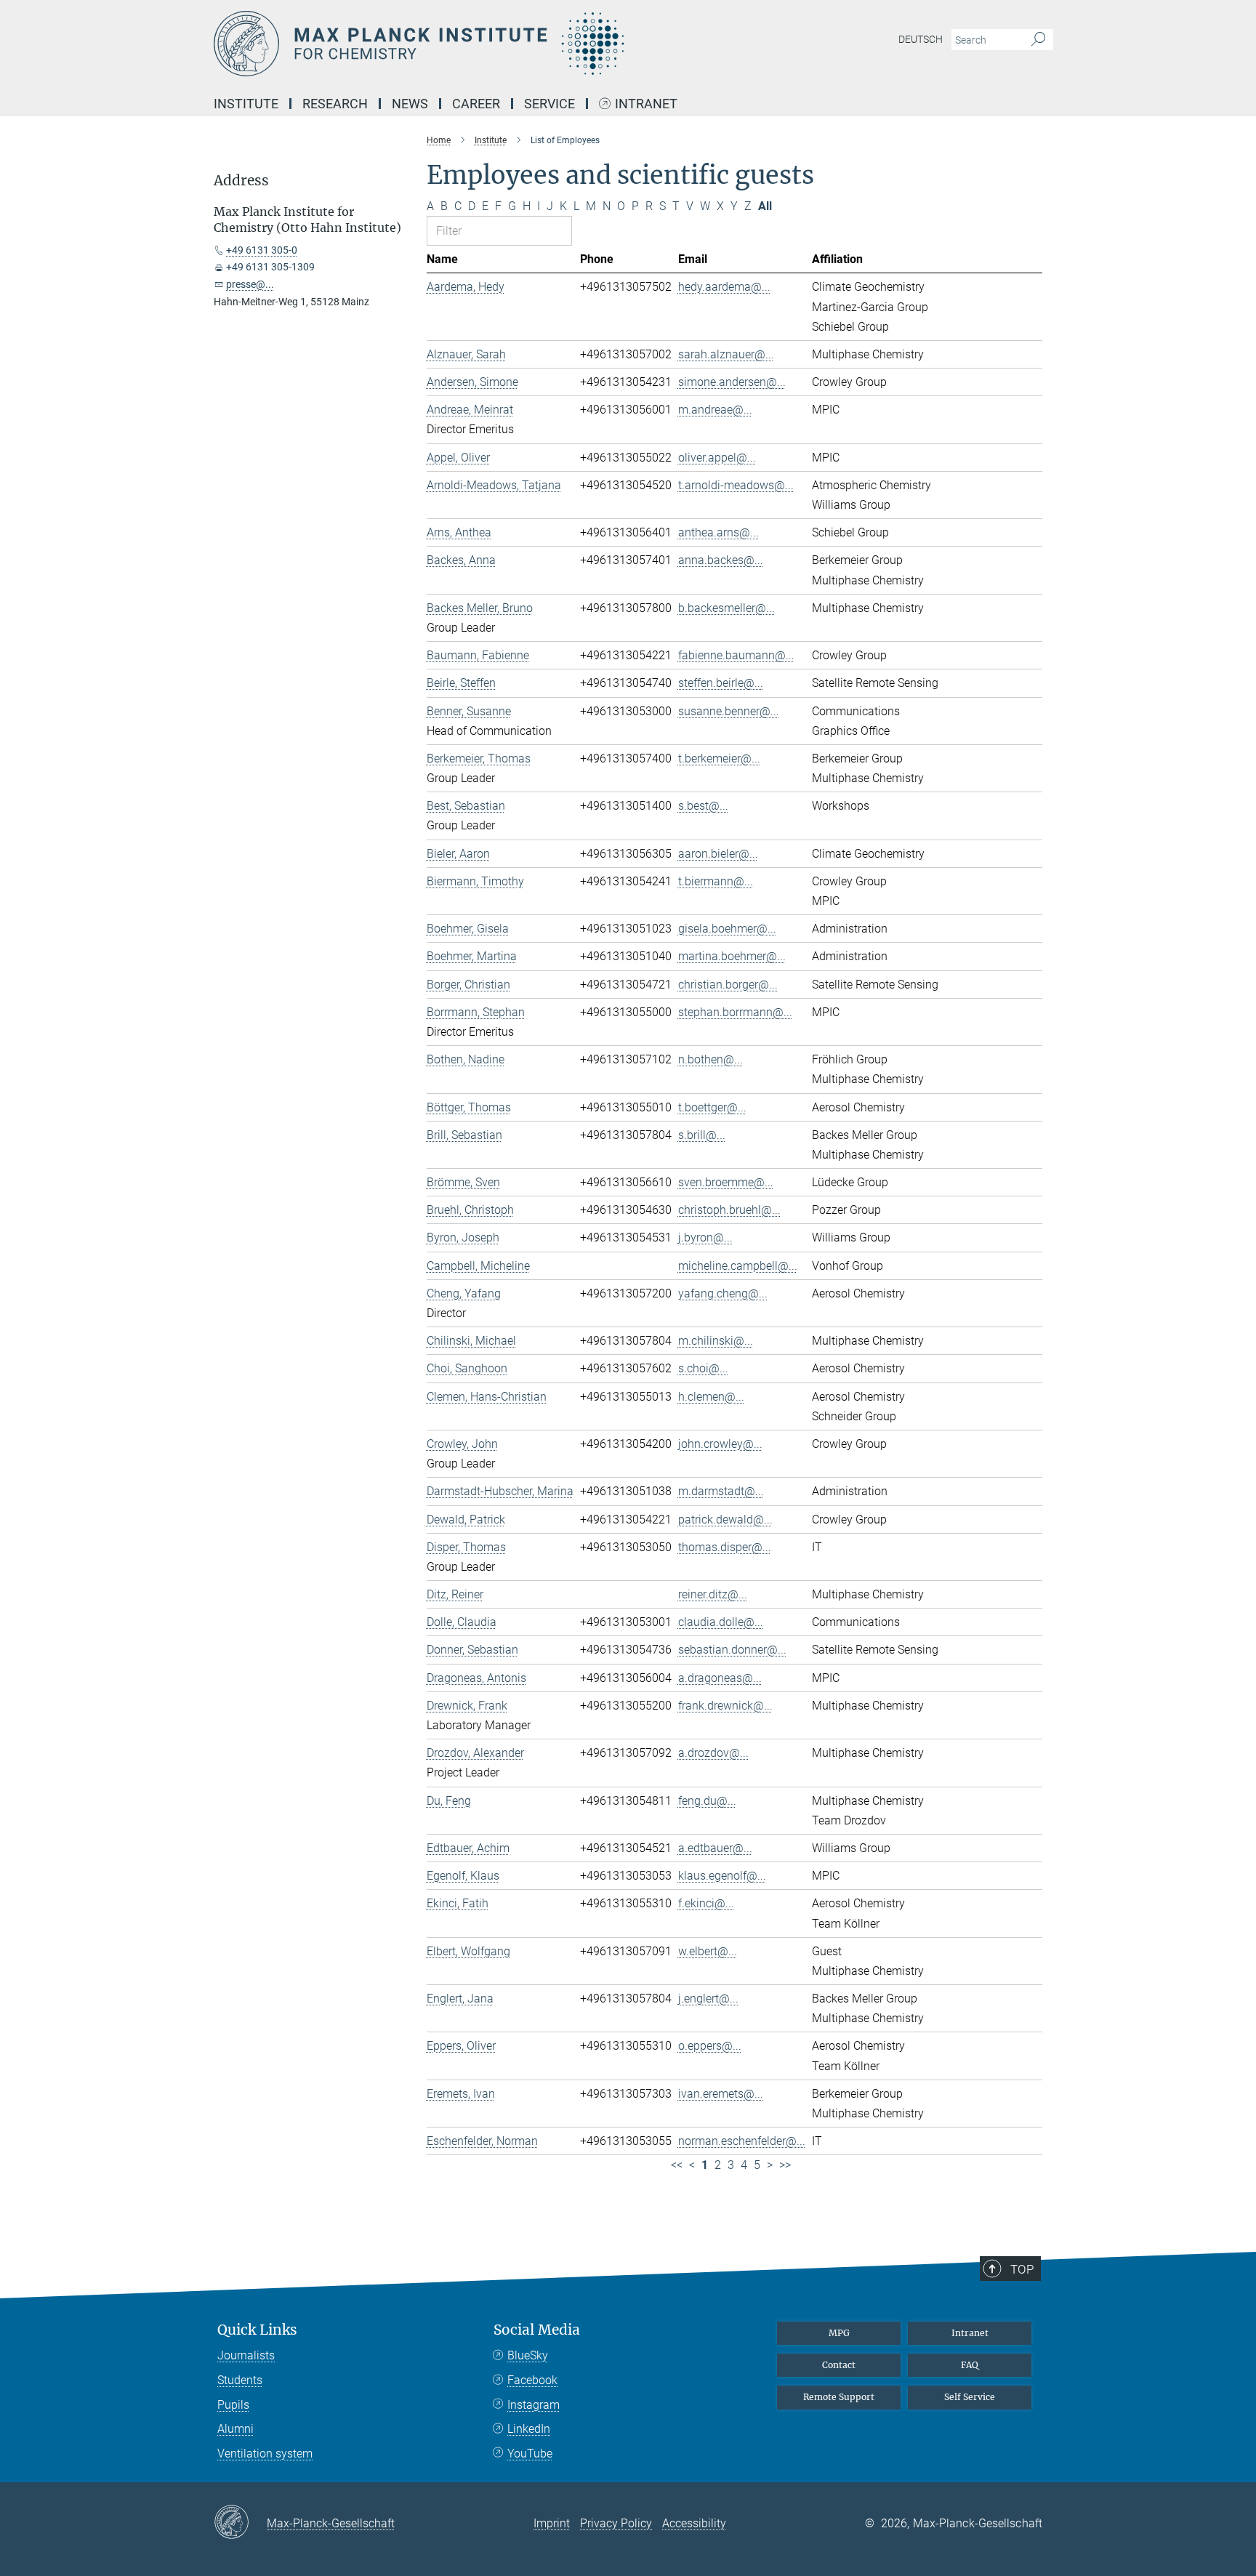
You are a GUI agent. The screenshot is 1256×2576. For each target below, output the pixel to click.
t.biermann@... (716, 881)
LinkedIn (529, 2429)
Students (240, 2380)
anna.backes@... (721, 560)
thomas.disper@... (725, 1547)
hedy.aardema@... (724, 287)
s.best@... (703, 806)
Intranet (646, 104)
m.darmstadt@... (721, 1491)
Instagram (534, 2405)
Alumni (235, 2429)
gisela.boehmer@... (727, 929)
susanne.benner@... (729, 711)
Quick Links (257, 2330)
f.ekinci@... (706, 1903)
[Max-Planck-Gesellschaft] (240, 2523)
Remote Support (839, 2397)
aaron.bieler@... (718, 854)
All (765, 206)
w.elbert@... (708, 1951)
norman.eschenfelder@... (742, 2141)
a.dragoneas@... (720, 1678)
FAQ (970, 2365)
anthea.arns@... (718, 532)
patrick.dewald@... (725, 1520)
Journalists (246, 2355)
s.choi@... (703, 1368)
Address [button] (241, 181)
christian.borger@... (728, 985)
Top (1022, 2269)
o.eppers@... (710, 2046)
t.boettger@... (712, 1107)
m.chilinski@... (716, 1341)
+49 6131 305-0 (262, 250)
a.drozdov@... (713, 1753)
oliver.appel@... (717, 458)
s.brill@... (702, 1135)
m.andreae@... (715, 410)
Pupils (233, 2405)
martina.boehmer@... (732, 956)
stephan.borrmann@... (735, 1012)
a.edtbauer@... (715, 1848)
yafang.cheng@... (723, 1293)
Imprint (552, 2523)
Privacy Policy (616, 2523)
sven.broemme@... (726, 1182)
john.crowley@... (720, 1444)
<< (677, 2165)
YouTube (530, 2454)
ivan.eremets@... (721, 2094)
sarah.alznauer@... (726, 354)
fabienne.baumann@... (736, 655)
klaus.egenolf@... (722, 1876)
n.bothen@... (710, 1059)
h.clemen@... (711, 1397)
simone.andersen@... (732, 382)
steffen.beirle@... (721, 683)
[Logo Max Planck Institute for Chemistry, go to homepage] (486, 44)
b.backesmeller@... (726, 608)
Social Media (537, 2330)
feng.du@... (707, 1801)
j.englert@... (708, 1999)
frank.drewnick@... (725, 1706)
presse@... (250, 284)
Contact (839, 2365)
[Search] (1038, 40)
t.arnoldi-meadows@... (736, 485)
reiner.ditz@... (713, 1594)
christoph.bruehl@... (729, 1210)
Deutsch (921, 39)
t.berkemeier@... (719, 758)
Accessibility (694, 2523)
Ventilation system (265, 2454)
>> (785, 2165)
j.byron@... (705, 1237)
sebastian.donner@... (732, 1650)
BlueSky (528, 2355)
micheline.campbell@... (738, 1266)
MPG (839, 2333)
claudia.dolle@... (721, 1622)
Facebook (532, 2380)
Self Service (970, 2397)
